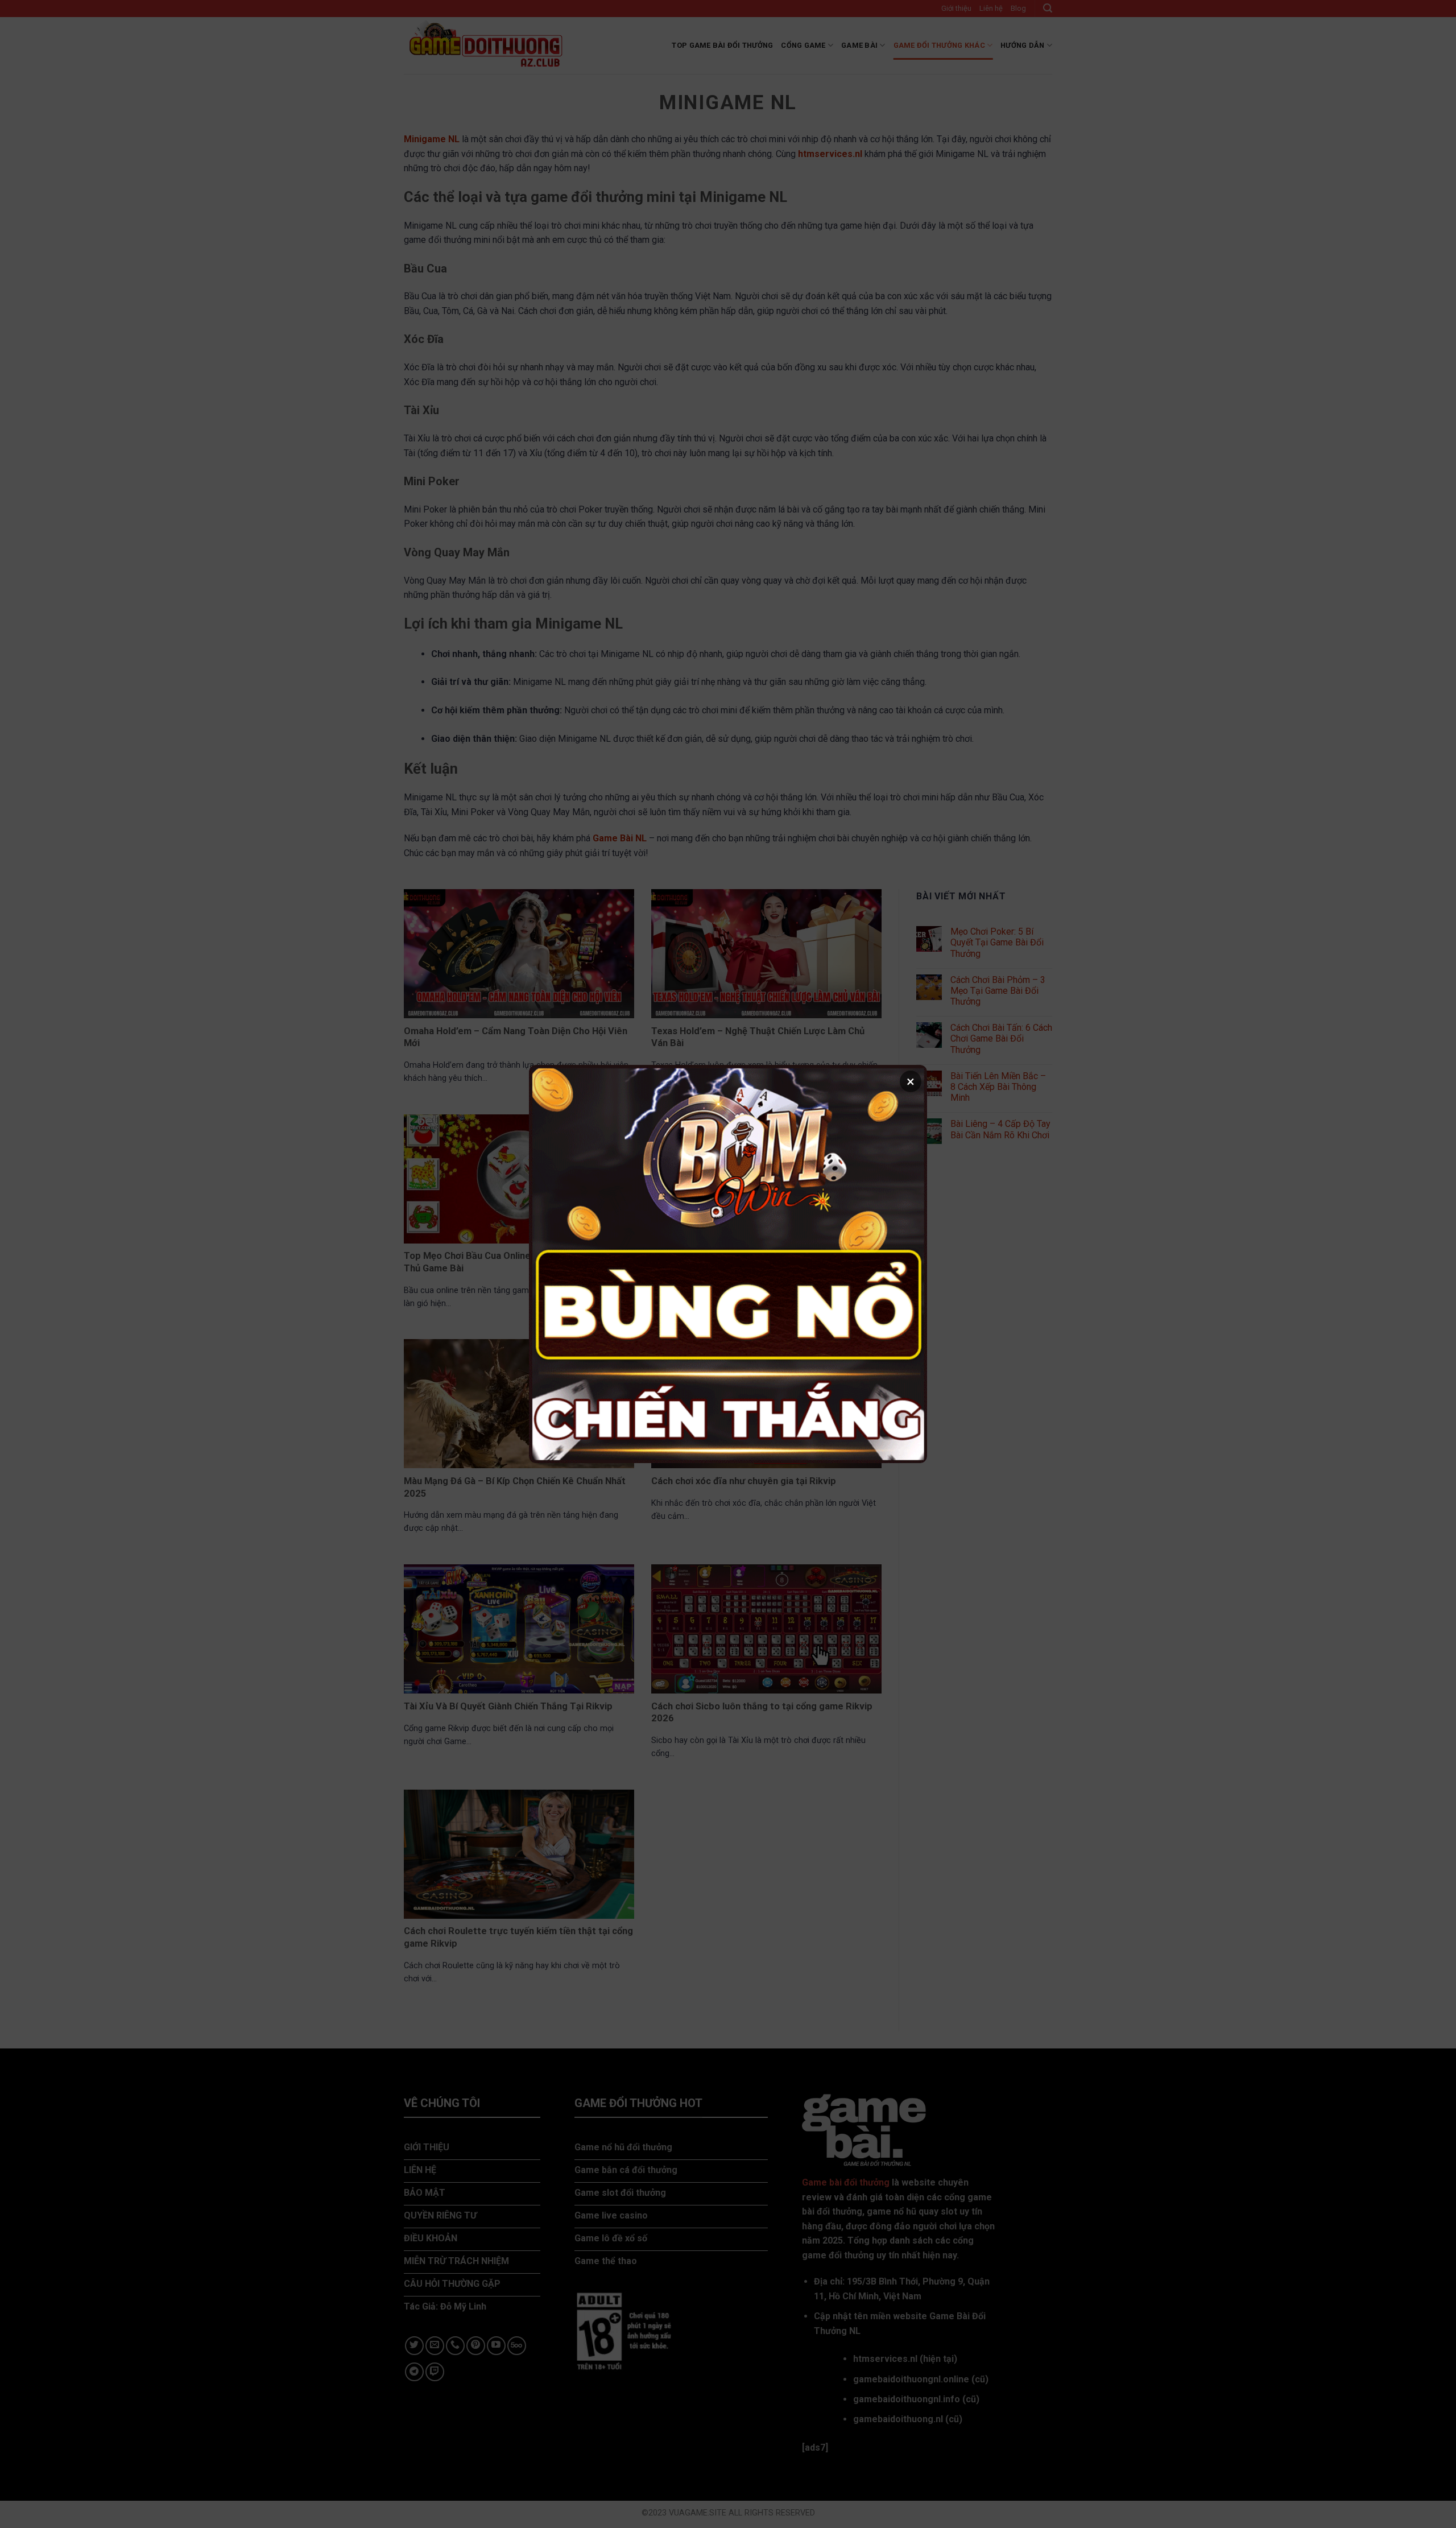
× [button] (911, 1081)
